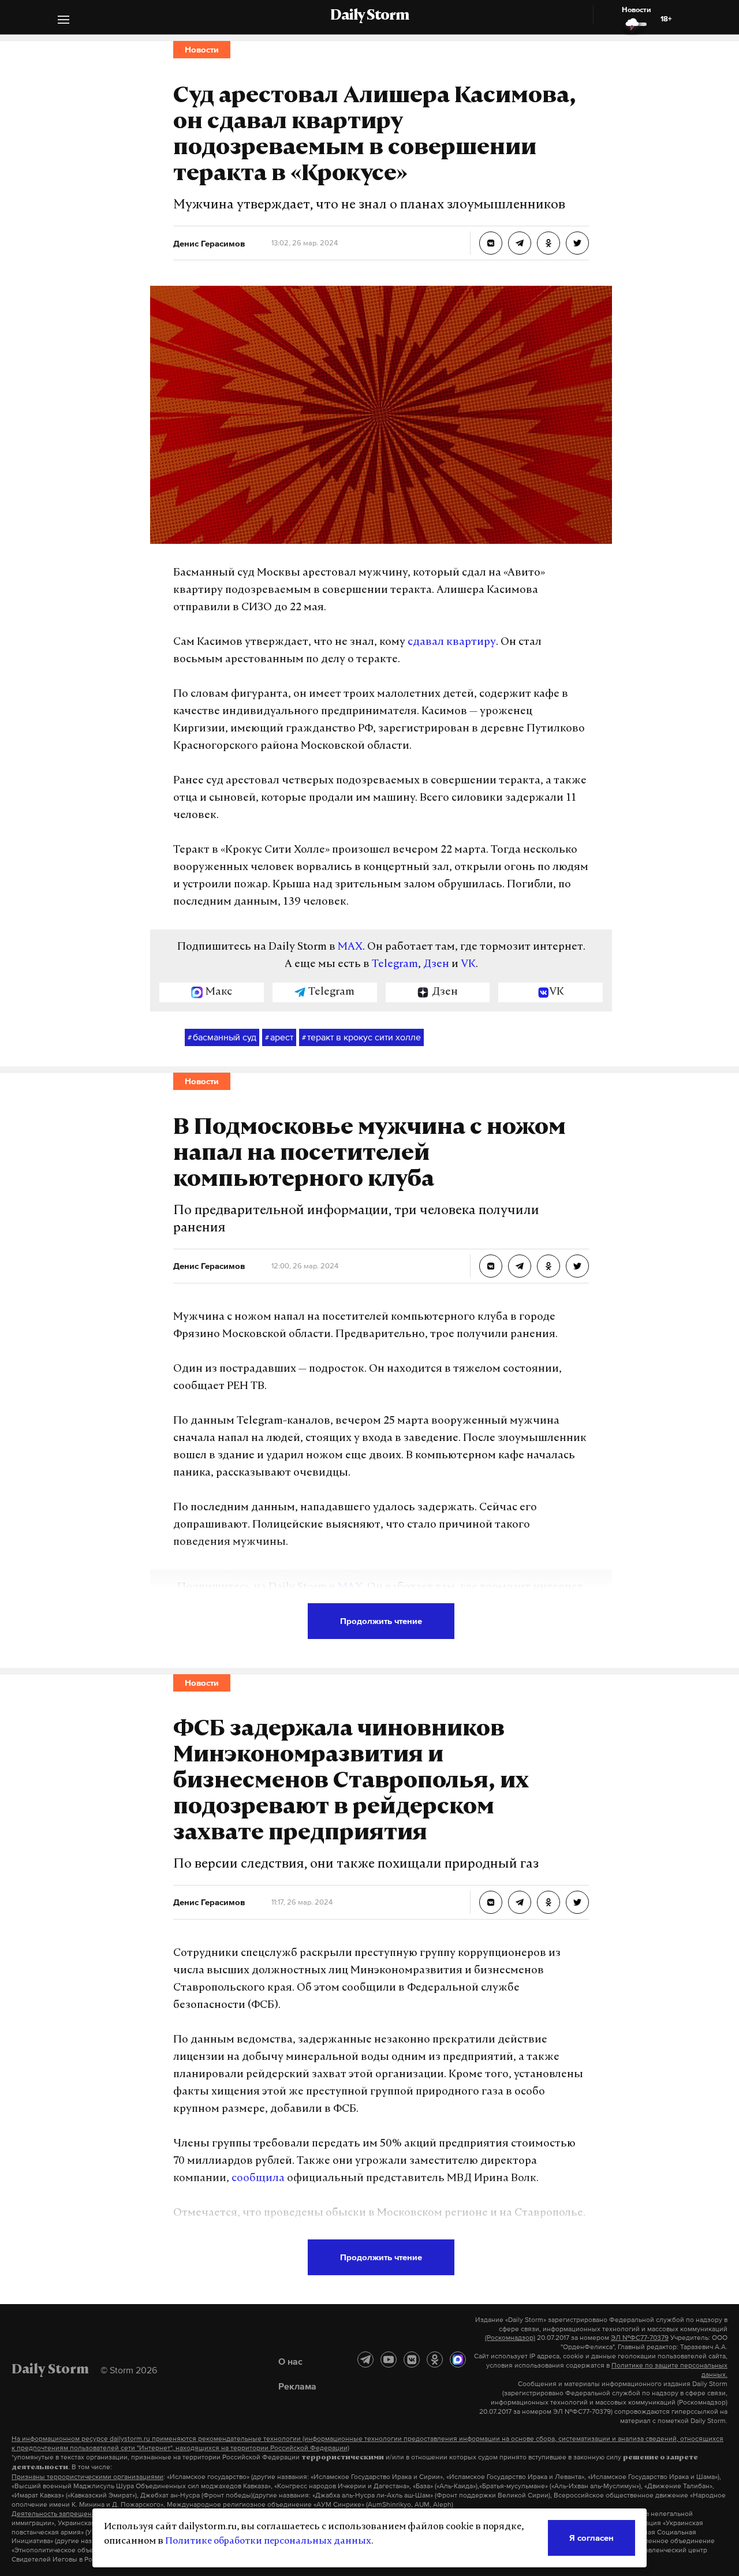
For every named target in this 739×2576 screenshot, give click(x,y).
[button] (64, 21)
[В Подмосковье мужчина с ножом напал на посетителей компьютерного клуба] (491, 1266)
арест (279, 1037)
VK (468, 965)
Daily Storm (369, 16)
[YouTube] (389, 2360)
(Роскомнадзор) (510, 2338)
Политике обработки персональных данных (268, 2541)
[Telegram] (365, 2360)
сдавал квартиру (452, 643)
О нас (290, 2361)
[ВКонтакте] (412, 2360)
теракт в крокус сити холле (361, 1037)
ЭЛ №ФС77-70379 (640, 2338)
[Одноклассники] (435, 2360)
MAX (350, 947)
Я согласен (591, 2538)
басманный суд (222, 1037)
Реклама (297, 2386)
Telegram (395, 965)
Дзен (436, 965)
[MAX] (458, 2360)
